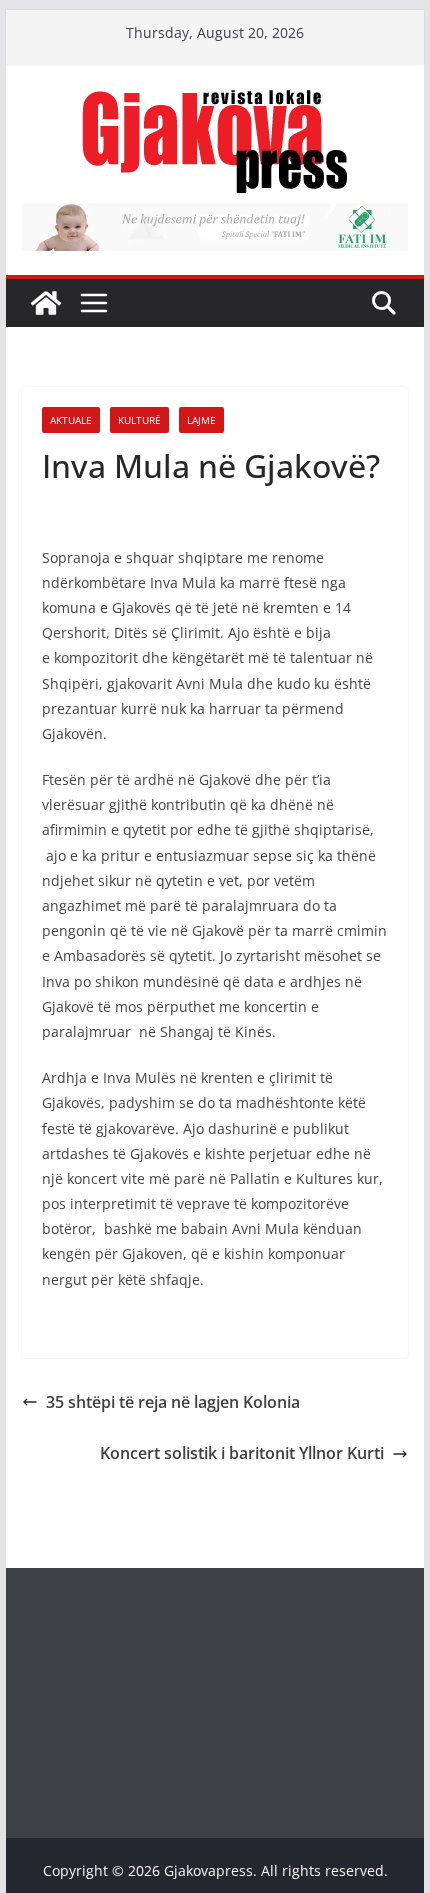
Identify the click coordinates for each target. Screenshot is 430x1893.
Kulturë (139, 420)
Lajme (201, 420)
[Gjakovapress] (46, 303)
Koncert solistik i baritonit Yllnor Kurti (242, 1453)
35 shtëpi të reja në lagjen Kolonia (173, 1402)
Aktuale (71, 420)
